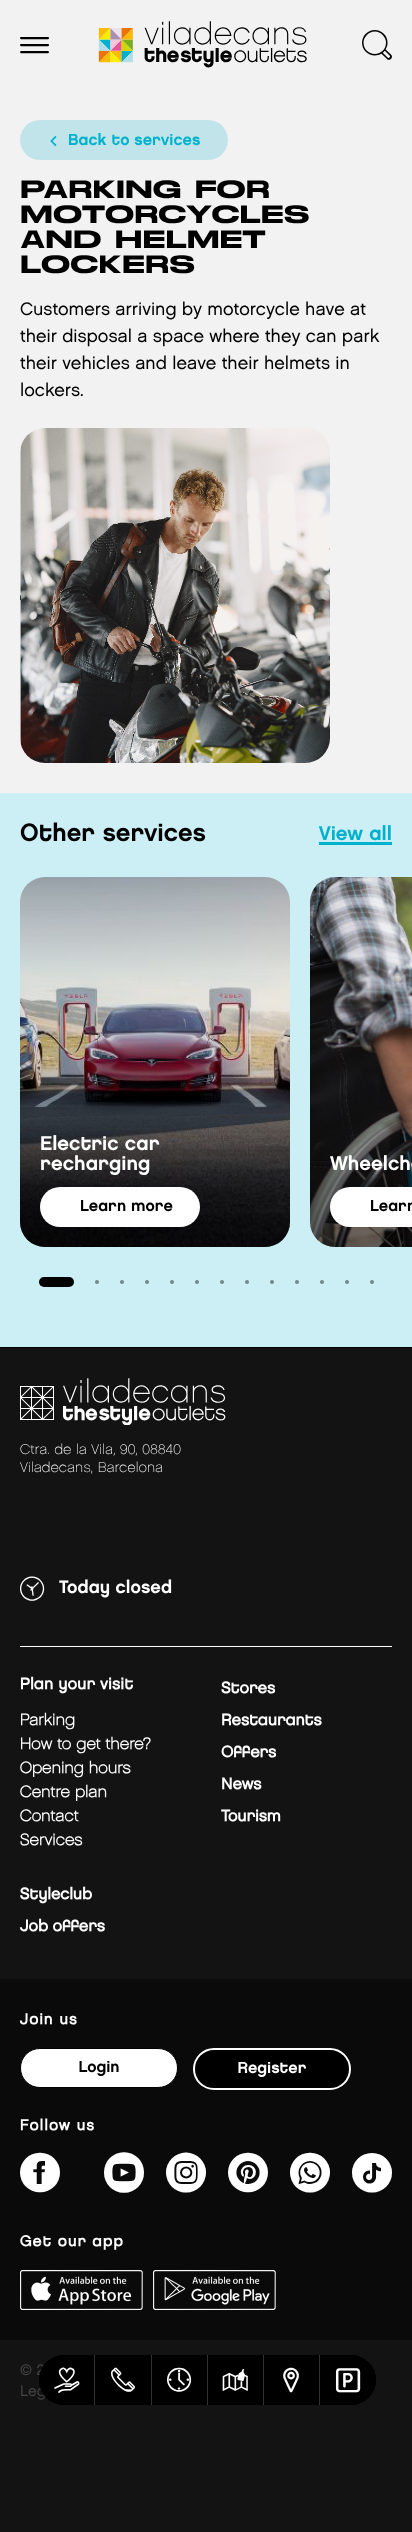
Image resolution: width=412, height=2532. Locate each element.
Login (98, 2067)
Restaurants (271, 1720)
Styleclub (56, 1894)
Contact (49, 1816)
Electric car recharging (100, 1155)
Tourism (251, 1816)
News (241, 1784)
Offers (248, 1752)
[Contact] (123, 2380)
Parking (47, 1720)
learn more (126, 1206)
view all (355, 835)
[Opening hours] (180, 2380)
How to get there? (85, 1744)
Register (272, 2068)
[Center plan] (236, 2380)
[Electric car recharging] (155, 1062)
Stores (248, 1688)
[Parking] (348, 2380)
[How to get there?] (292, 2380)
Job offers (62, 1926)
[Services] (67, 2380)
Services (51, 1840)
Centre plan (63, 1792)
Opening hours (75, 1768)
